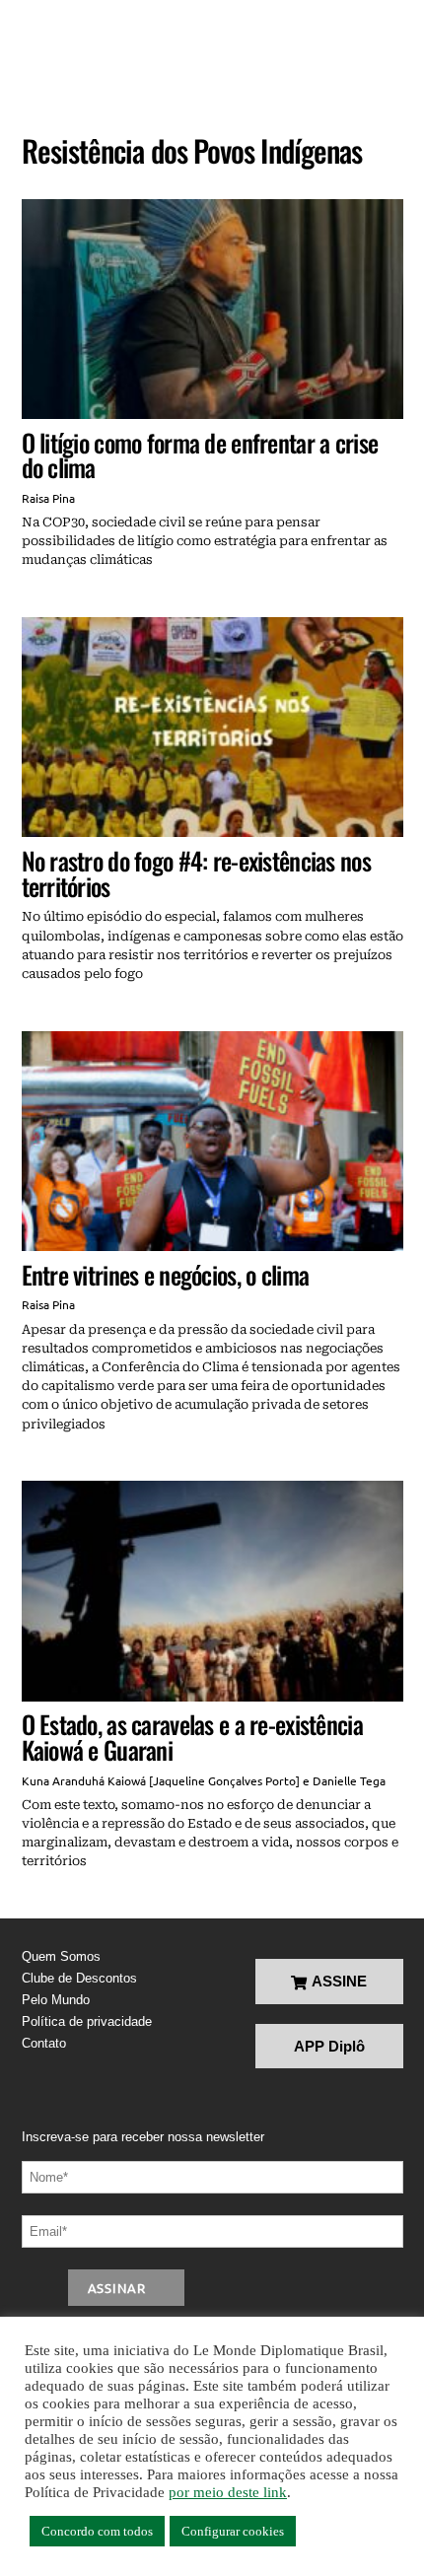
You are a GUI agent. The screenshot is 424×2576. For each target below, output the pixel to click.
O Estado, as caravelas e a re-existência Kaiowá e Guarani (192, 1737)
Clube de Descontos (79, 1978)
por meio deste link (228, 2492)
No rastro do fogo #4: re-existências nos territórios (196, 873)
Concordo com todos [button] (97, 2531)
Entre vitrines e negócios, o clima (166, 1274)
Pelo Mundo (56, 2000)
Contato (44, 2043)
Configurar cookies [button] (233, 2531)
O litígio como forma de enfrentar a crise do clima (200, 455)
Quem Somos (61, 1956)
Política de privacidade (87, 2021)
